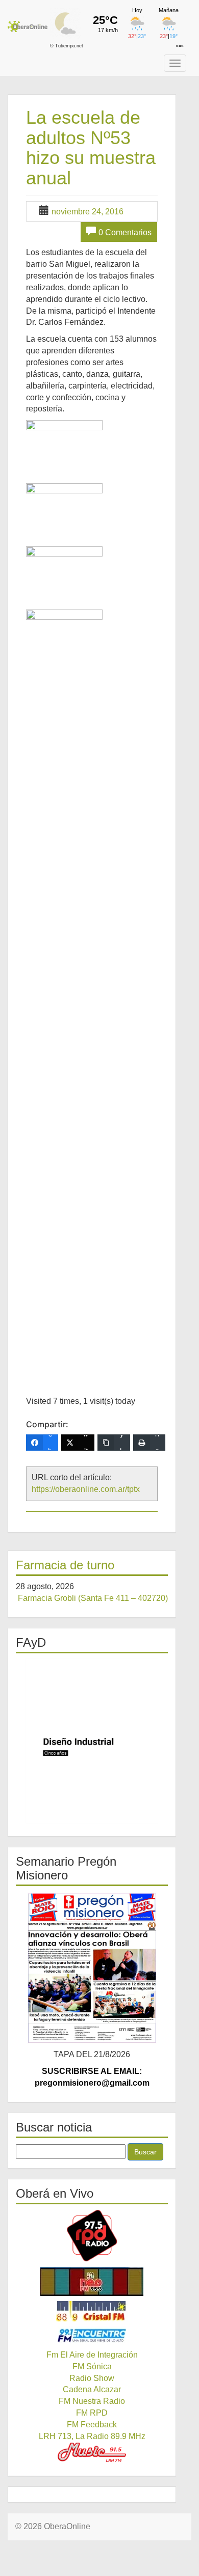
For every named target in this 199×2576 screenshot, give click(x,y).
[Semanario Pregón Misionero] (92, 1968)
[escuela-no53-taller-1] (64, 446)
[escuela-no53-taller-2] (64, 509)
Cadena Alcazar (92, 2389)
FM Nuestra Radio (92, 2401)
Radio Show (92, 2378)
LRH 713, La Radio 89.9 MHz (92, 2436)
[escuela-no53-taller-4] (64, 991)
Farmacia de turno (65, 1565)
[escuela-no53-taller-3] (64, 572)
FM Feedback (92, 2425)
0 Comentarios (125, 232)
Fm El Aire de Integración (92, 2355)
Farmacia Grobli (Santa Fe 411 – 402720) (93, 1598)
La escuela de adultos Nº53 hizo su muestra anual (91, 148)
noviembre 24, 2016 (88, 212)
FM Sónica (92, 2366)
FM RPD (92, 2413)
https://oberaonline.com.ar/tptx (86, 1489)
